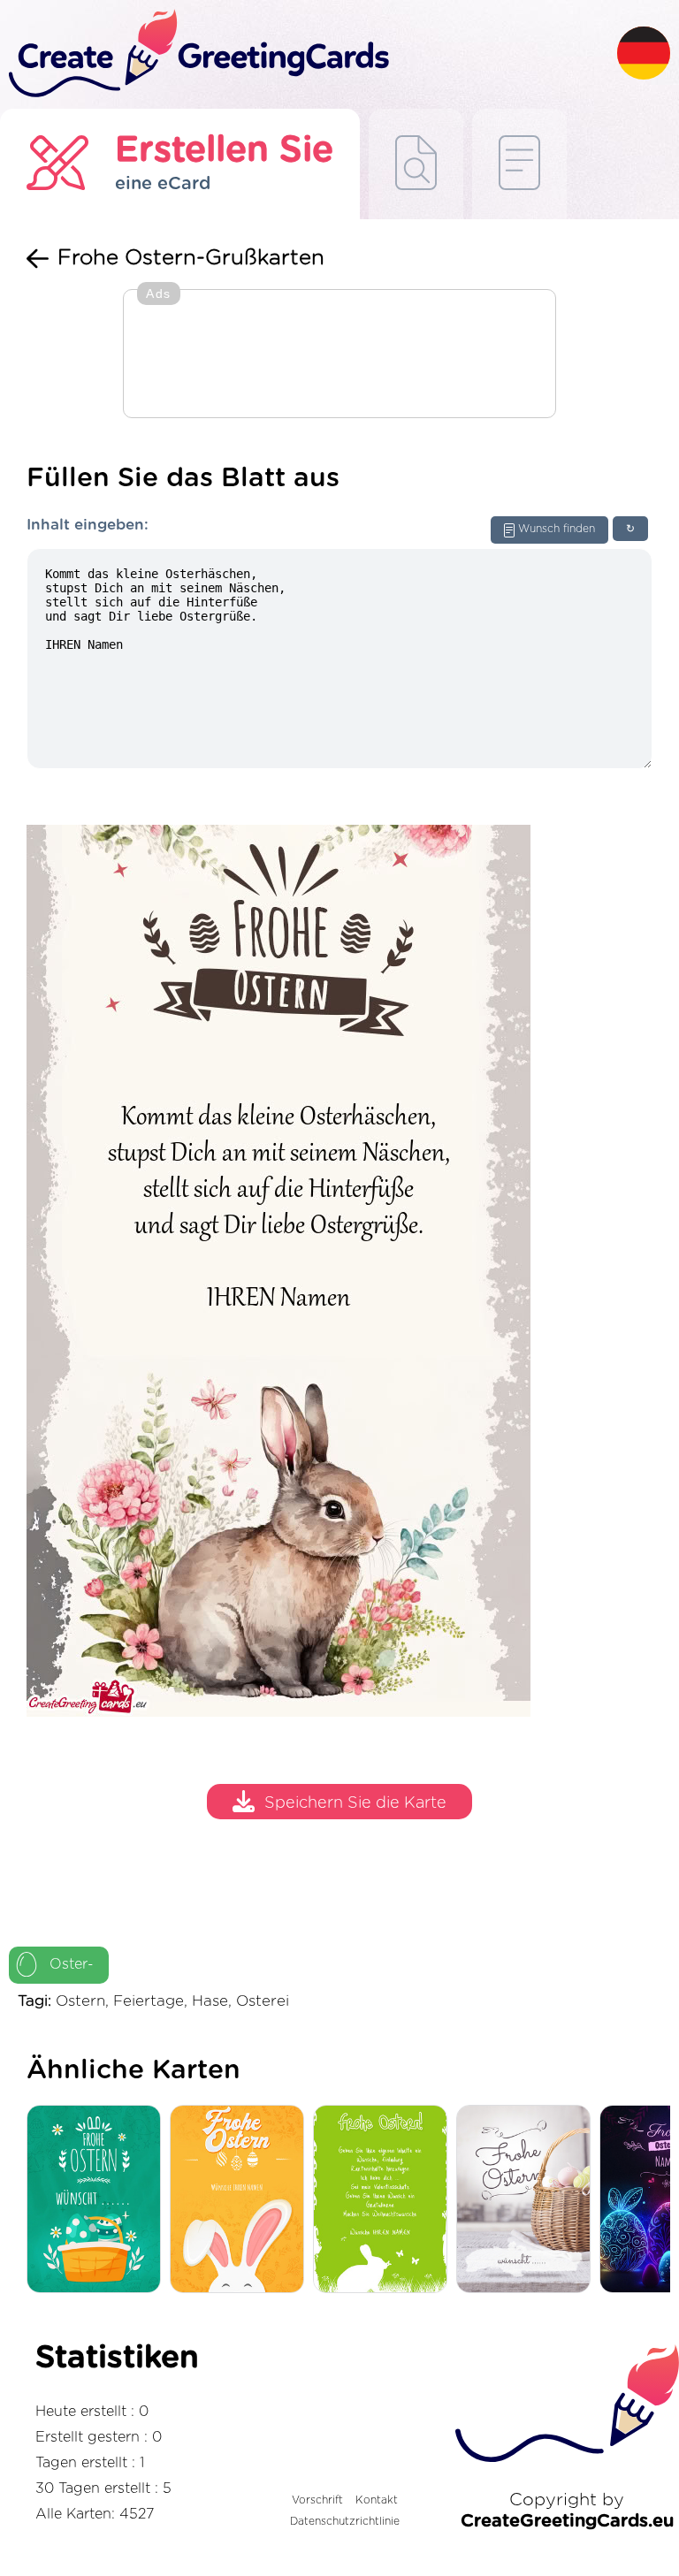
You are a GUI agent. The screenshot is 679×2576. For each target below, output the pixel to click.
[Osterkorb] (528, 2200)
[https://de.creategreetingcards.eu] (309, 54)
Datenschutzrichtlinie (345, 2521)
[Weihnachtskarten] (98, 2200)
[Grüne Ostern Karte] (385, 2200)
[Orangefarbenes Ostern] (241, 2200)
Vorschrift (317, 2500)
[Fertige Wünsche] (416, 164)
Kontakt (377, 2500)
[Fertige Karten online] (519, 164)
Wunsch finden (557, 529)
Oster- (72, 1964)
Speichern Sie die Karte (355, 1804)
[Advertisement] (339, 355)
